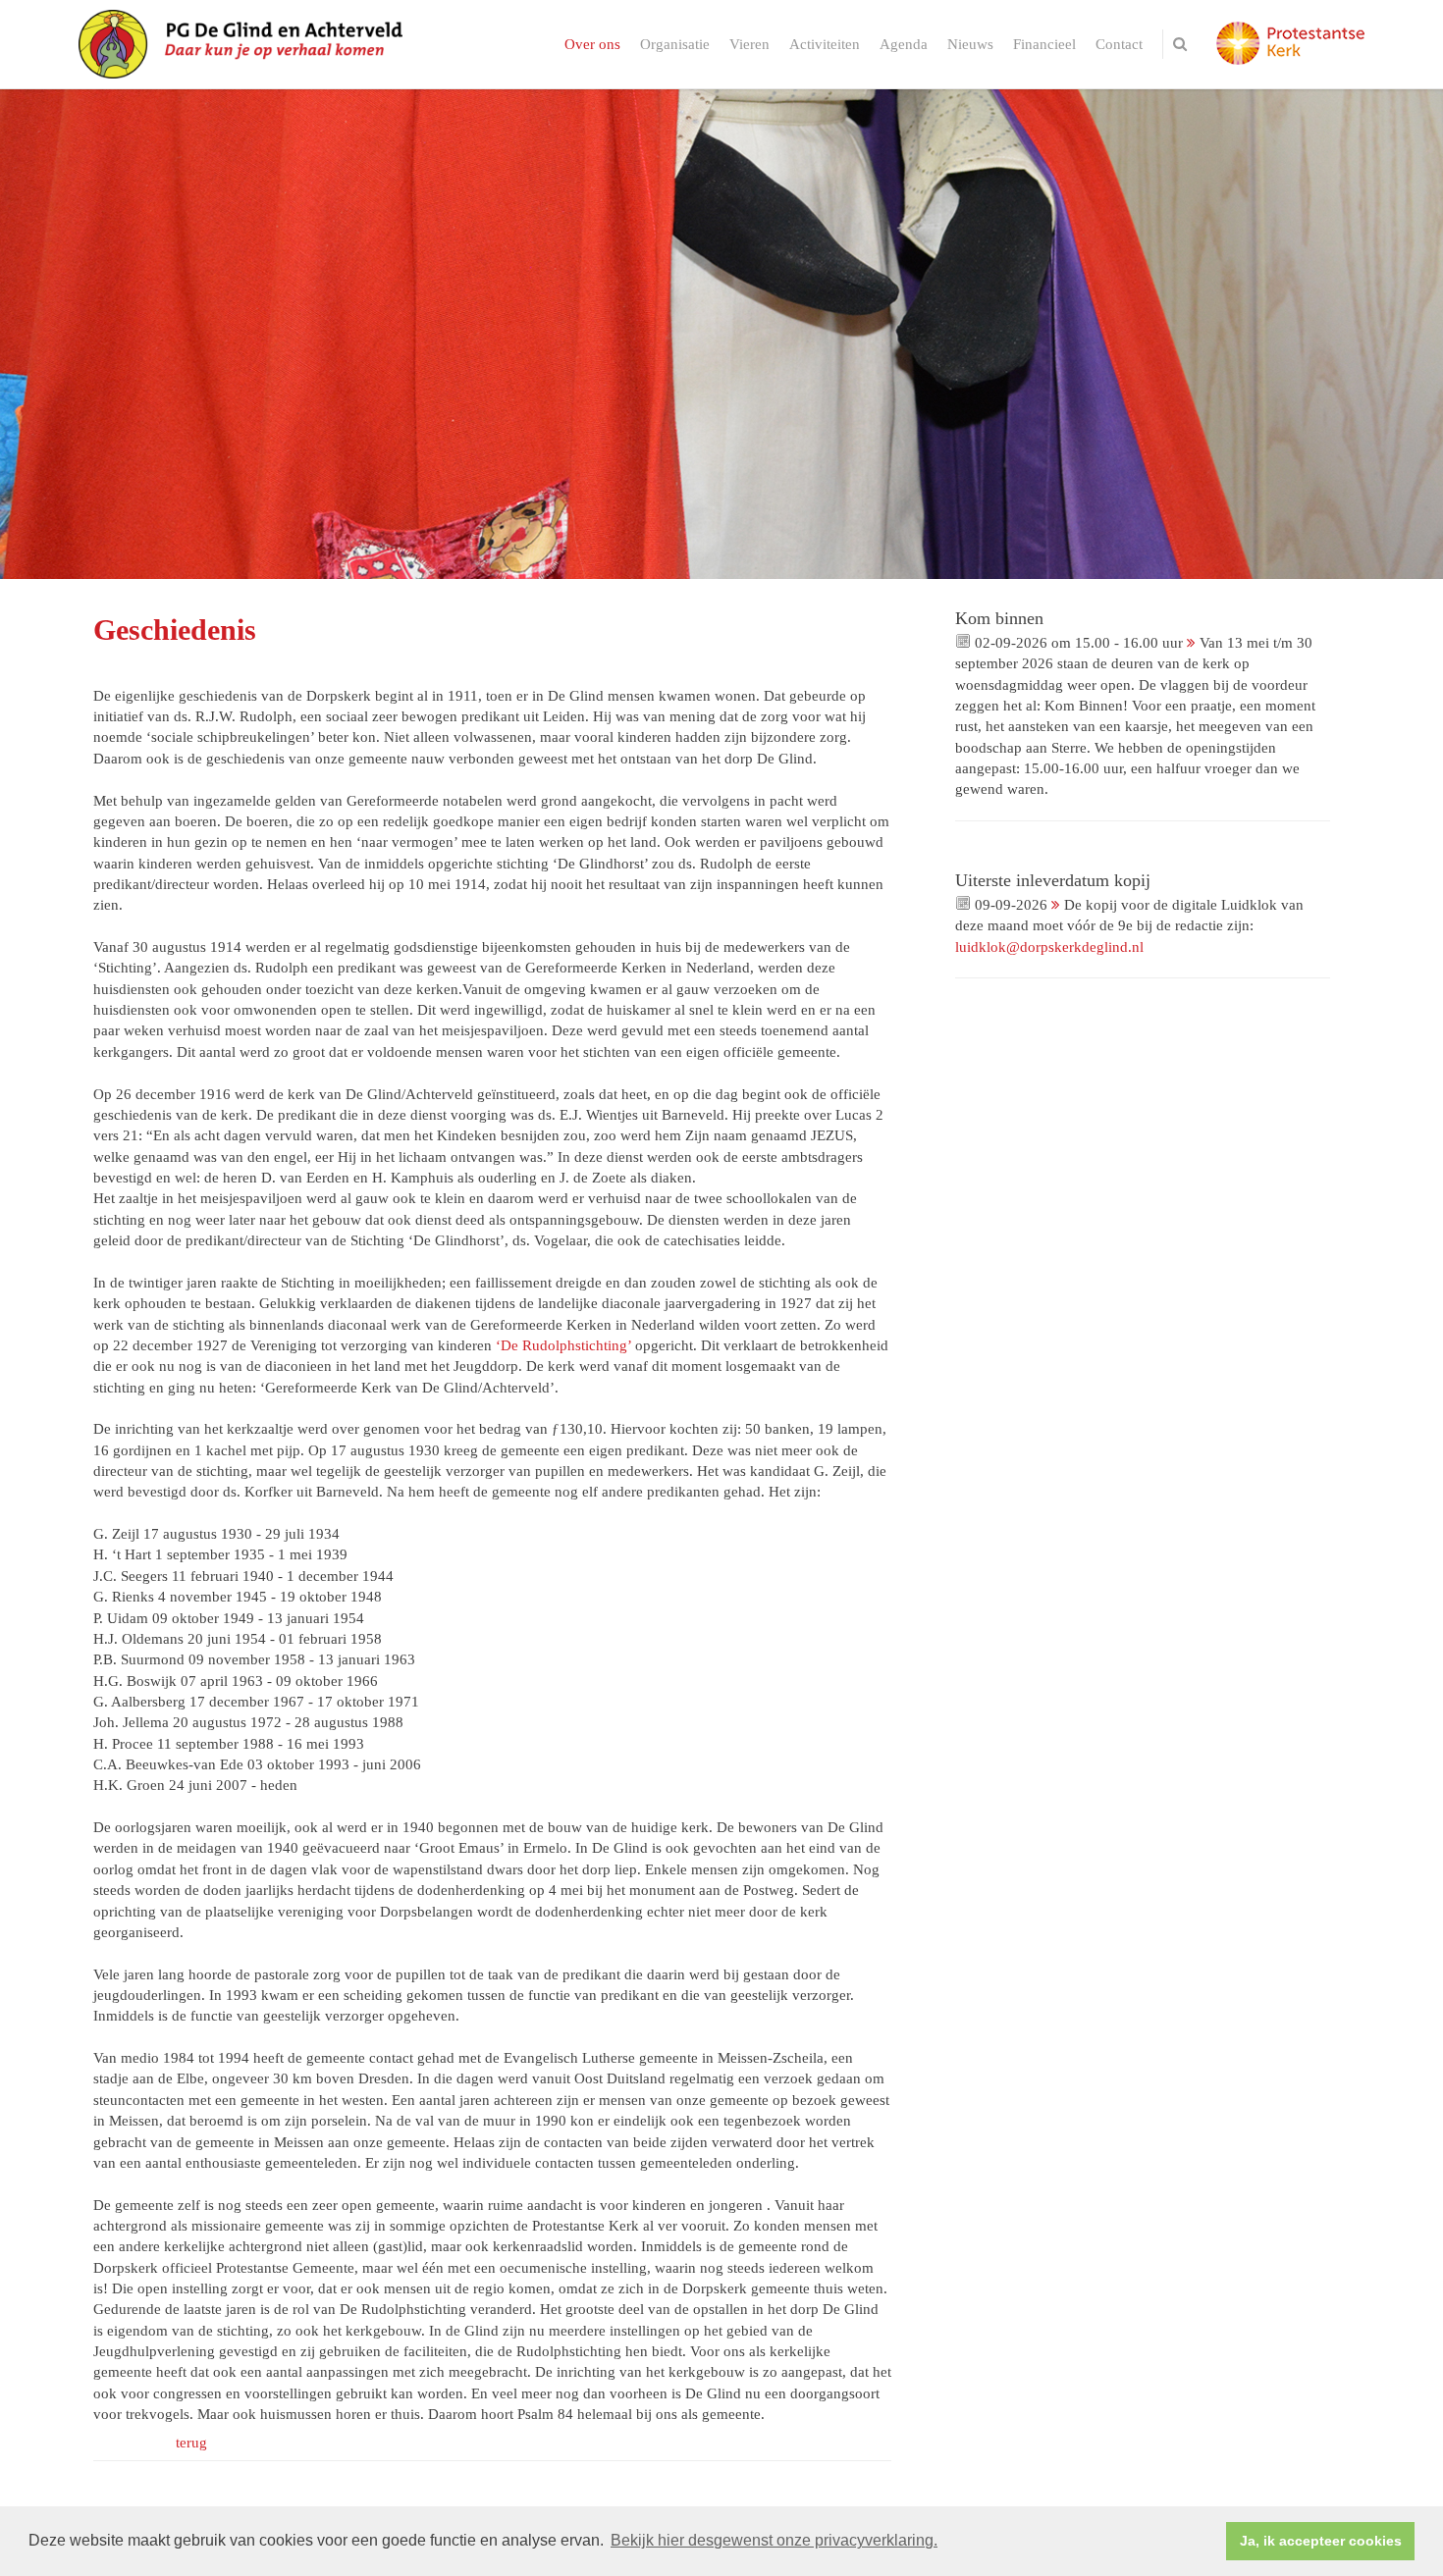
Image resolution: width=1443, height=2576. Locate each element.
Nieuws (970, 44)
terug (191, 2443)
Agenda (904, 44)
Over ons (592, 44)
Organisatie (675, 44)
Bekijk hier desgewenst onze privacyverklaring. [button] (774, 2540)
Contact (1119, 44)
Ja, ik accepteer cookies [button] (1321, 2541)
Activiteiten (825, 44)
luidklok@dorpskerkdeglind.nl (1049, 947)
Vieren (749, 44)
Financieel (1044, 44)
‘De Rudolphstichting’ (563, 1345)
